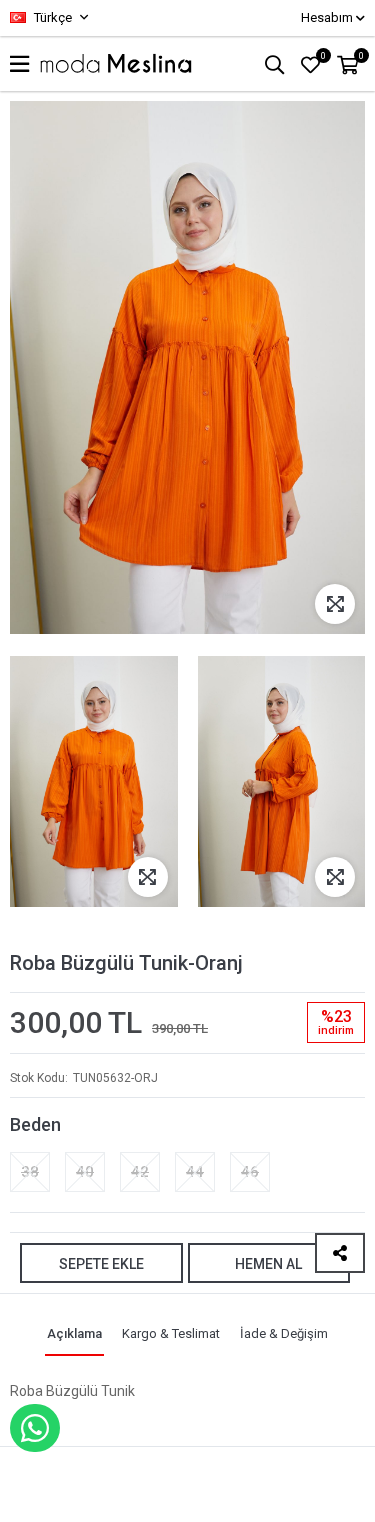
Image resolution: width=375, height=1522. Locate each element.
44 (195, 1172)
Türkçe (51, 17)
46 (250, 1172)
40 (85, 1172)
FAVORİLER (323, 56)
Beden (35, 1124)
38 (30, 1172)
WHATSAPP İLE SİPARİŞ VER (35, 1428)
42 (140, 1172)
